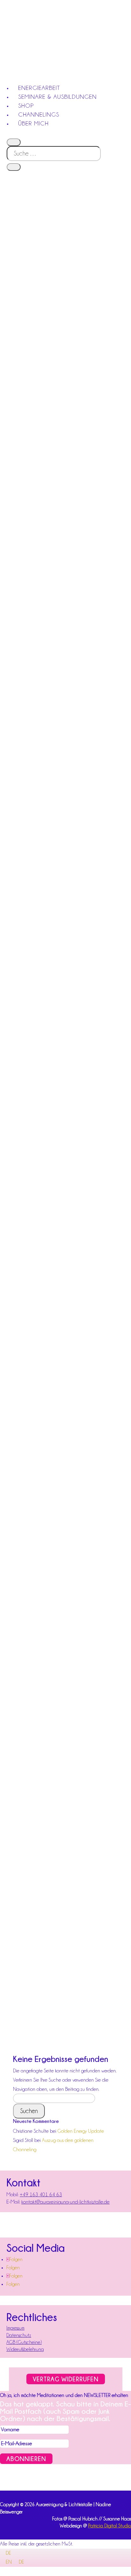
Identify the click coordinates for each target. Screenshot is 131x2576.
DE (8, 2553)
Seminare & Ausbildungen (57, 97)
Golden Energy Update (81, 2131)
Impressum (15, 2328)
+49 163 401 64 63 (41, 2195)
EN (9, 2562)
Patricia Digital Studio (110, 2526)
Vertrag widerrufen (66, 2379)
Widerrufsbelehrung (25, 2349)
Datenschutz (19, 2335)
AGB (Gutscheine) (24, 2342)
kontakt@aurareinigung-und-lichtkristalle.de (65, 2202)
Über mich (33, 123)
